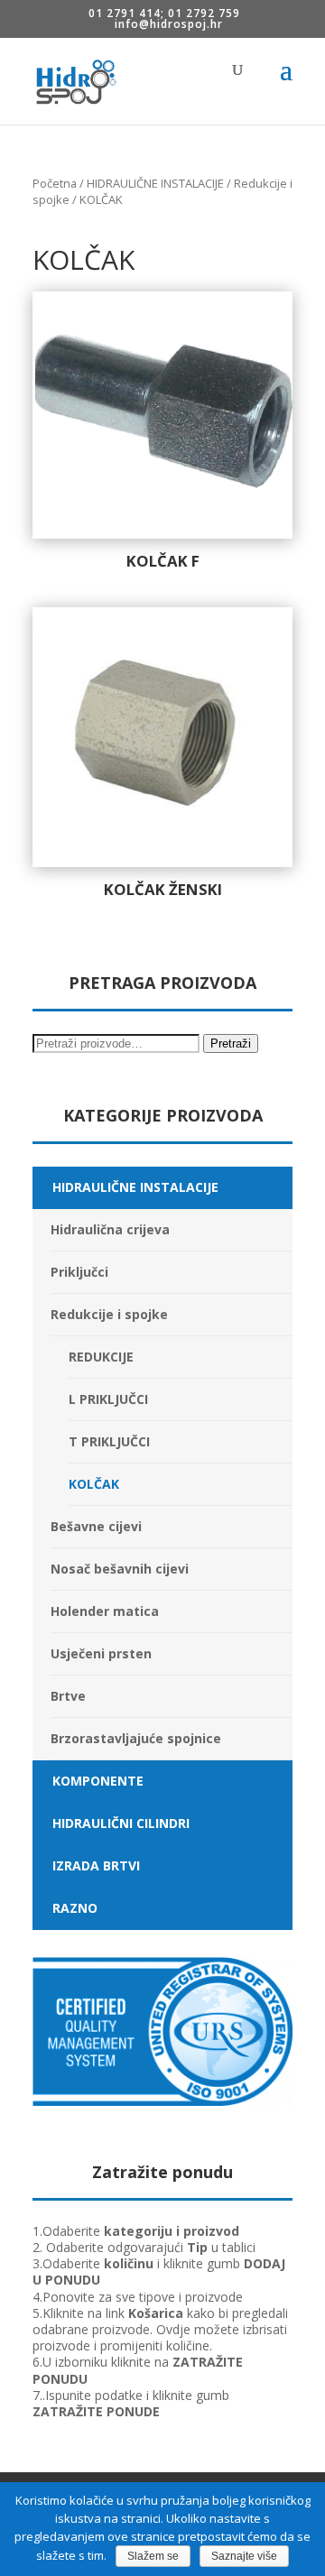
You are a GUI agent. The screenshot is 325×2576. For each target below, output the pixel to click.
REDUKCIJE (101, 1357)
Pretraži (231, 1043)
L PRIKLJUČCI (108, 1399)
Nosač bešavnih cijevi (120, 1569)
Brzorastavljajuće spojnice (136, 1738)
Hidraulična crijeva (110, 1229)
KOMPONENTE (98, 1781)
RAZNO (75, 1908)
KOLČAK (94, 1484)
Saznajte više (244, 2556)
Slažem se (153, 2556)
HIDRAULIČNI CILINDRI (121, 1823)
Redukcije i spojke (109, 1314)
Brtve (68, 1696)
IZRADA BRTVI (96, 1865)
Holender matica (105, 1611)
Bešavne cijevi (96, 1526)
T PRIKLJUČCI (109, 1441)
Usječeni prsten (101, 1653)
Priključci (79, 1272)
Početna (55, 183)
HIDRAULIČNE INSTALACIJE (155, 183)
